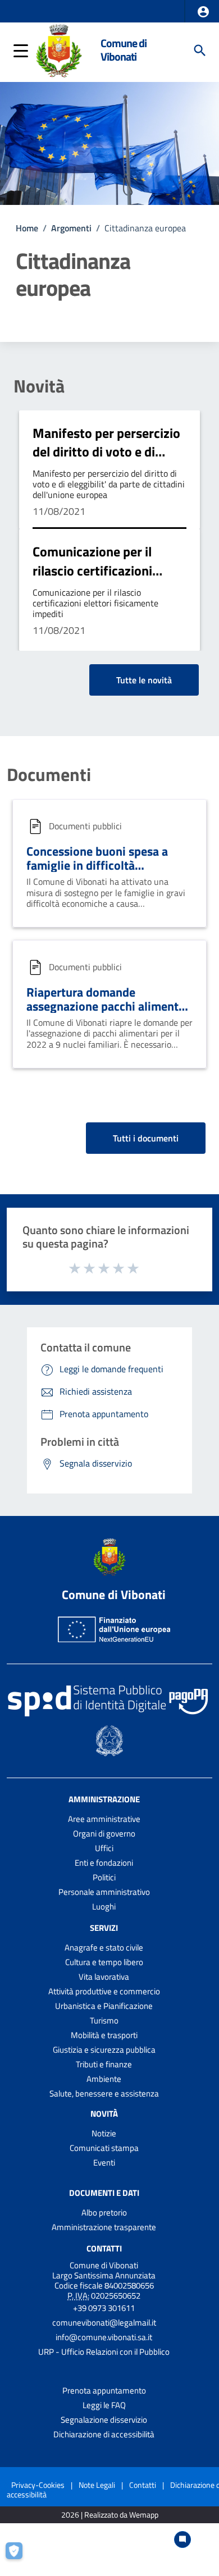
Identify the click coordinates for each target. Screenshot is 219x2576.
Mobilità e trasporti (104, 2035)
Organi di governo (104, 1833)
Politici (104, 1877)
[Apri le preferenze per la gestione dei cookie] (20, 2556)
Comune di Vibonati (124, 50)
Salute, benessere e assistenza (104, 2093)
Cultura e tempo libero (104, 1962)
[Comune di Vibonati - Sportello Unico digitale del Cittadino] (59, 49)
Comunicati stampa (104, 2148)
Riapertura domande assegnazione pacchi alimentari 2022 (109, 1006)
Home (27, 228)
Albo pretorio (104, 2212)
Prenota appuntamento (104, 2390)
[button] (203, 12)
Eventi (104, 2162)
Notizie (104, 2133)
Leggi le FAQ (104, 2405)
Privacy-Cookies (38, 2485)
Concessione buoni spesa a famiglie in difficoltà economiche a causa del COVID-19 (109, 872)
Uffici (104, 1848)
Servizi (104, 1928)
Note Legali (97, 2485)
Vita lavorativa (104, 1977)
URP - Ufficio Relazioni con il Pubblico (104, 2352)
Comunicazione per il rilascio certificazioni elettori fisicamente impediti (92, 580)
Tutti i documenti (146, 1138)
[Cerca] (200, 51)
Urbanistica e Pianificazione (104, 2006)
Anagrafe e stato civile (104, 1947)
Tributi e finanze (104, 2064)
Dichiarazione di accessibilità (104, 2434)
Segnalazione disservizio (104, 2420)
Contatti (104, 2248)
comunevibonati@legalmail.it (104, 2322)
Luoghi (104, 1906)
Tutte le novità (144, 680)
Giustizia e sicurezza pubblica (104, 2050)
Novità (39, 386)
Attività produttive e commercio (104, 1991)
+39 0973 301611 (104, 2308)
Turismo (104, 2020)
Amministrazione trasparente (104, 2227)
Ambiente (104, 2079)
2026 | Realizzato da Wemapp (110, 2515)
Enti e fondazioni (104, 1863)
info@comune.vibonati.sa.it (104, 2337)
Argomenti (71, 228)
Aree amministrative (104, 1819)
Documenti (49, 774)
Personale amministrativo (104, 1892)
